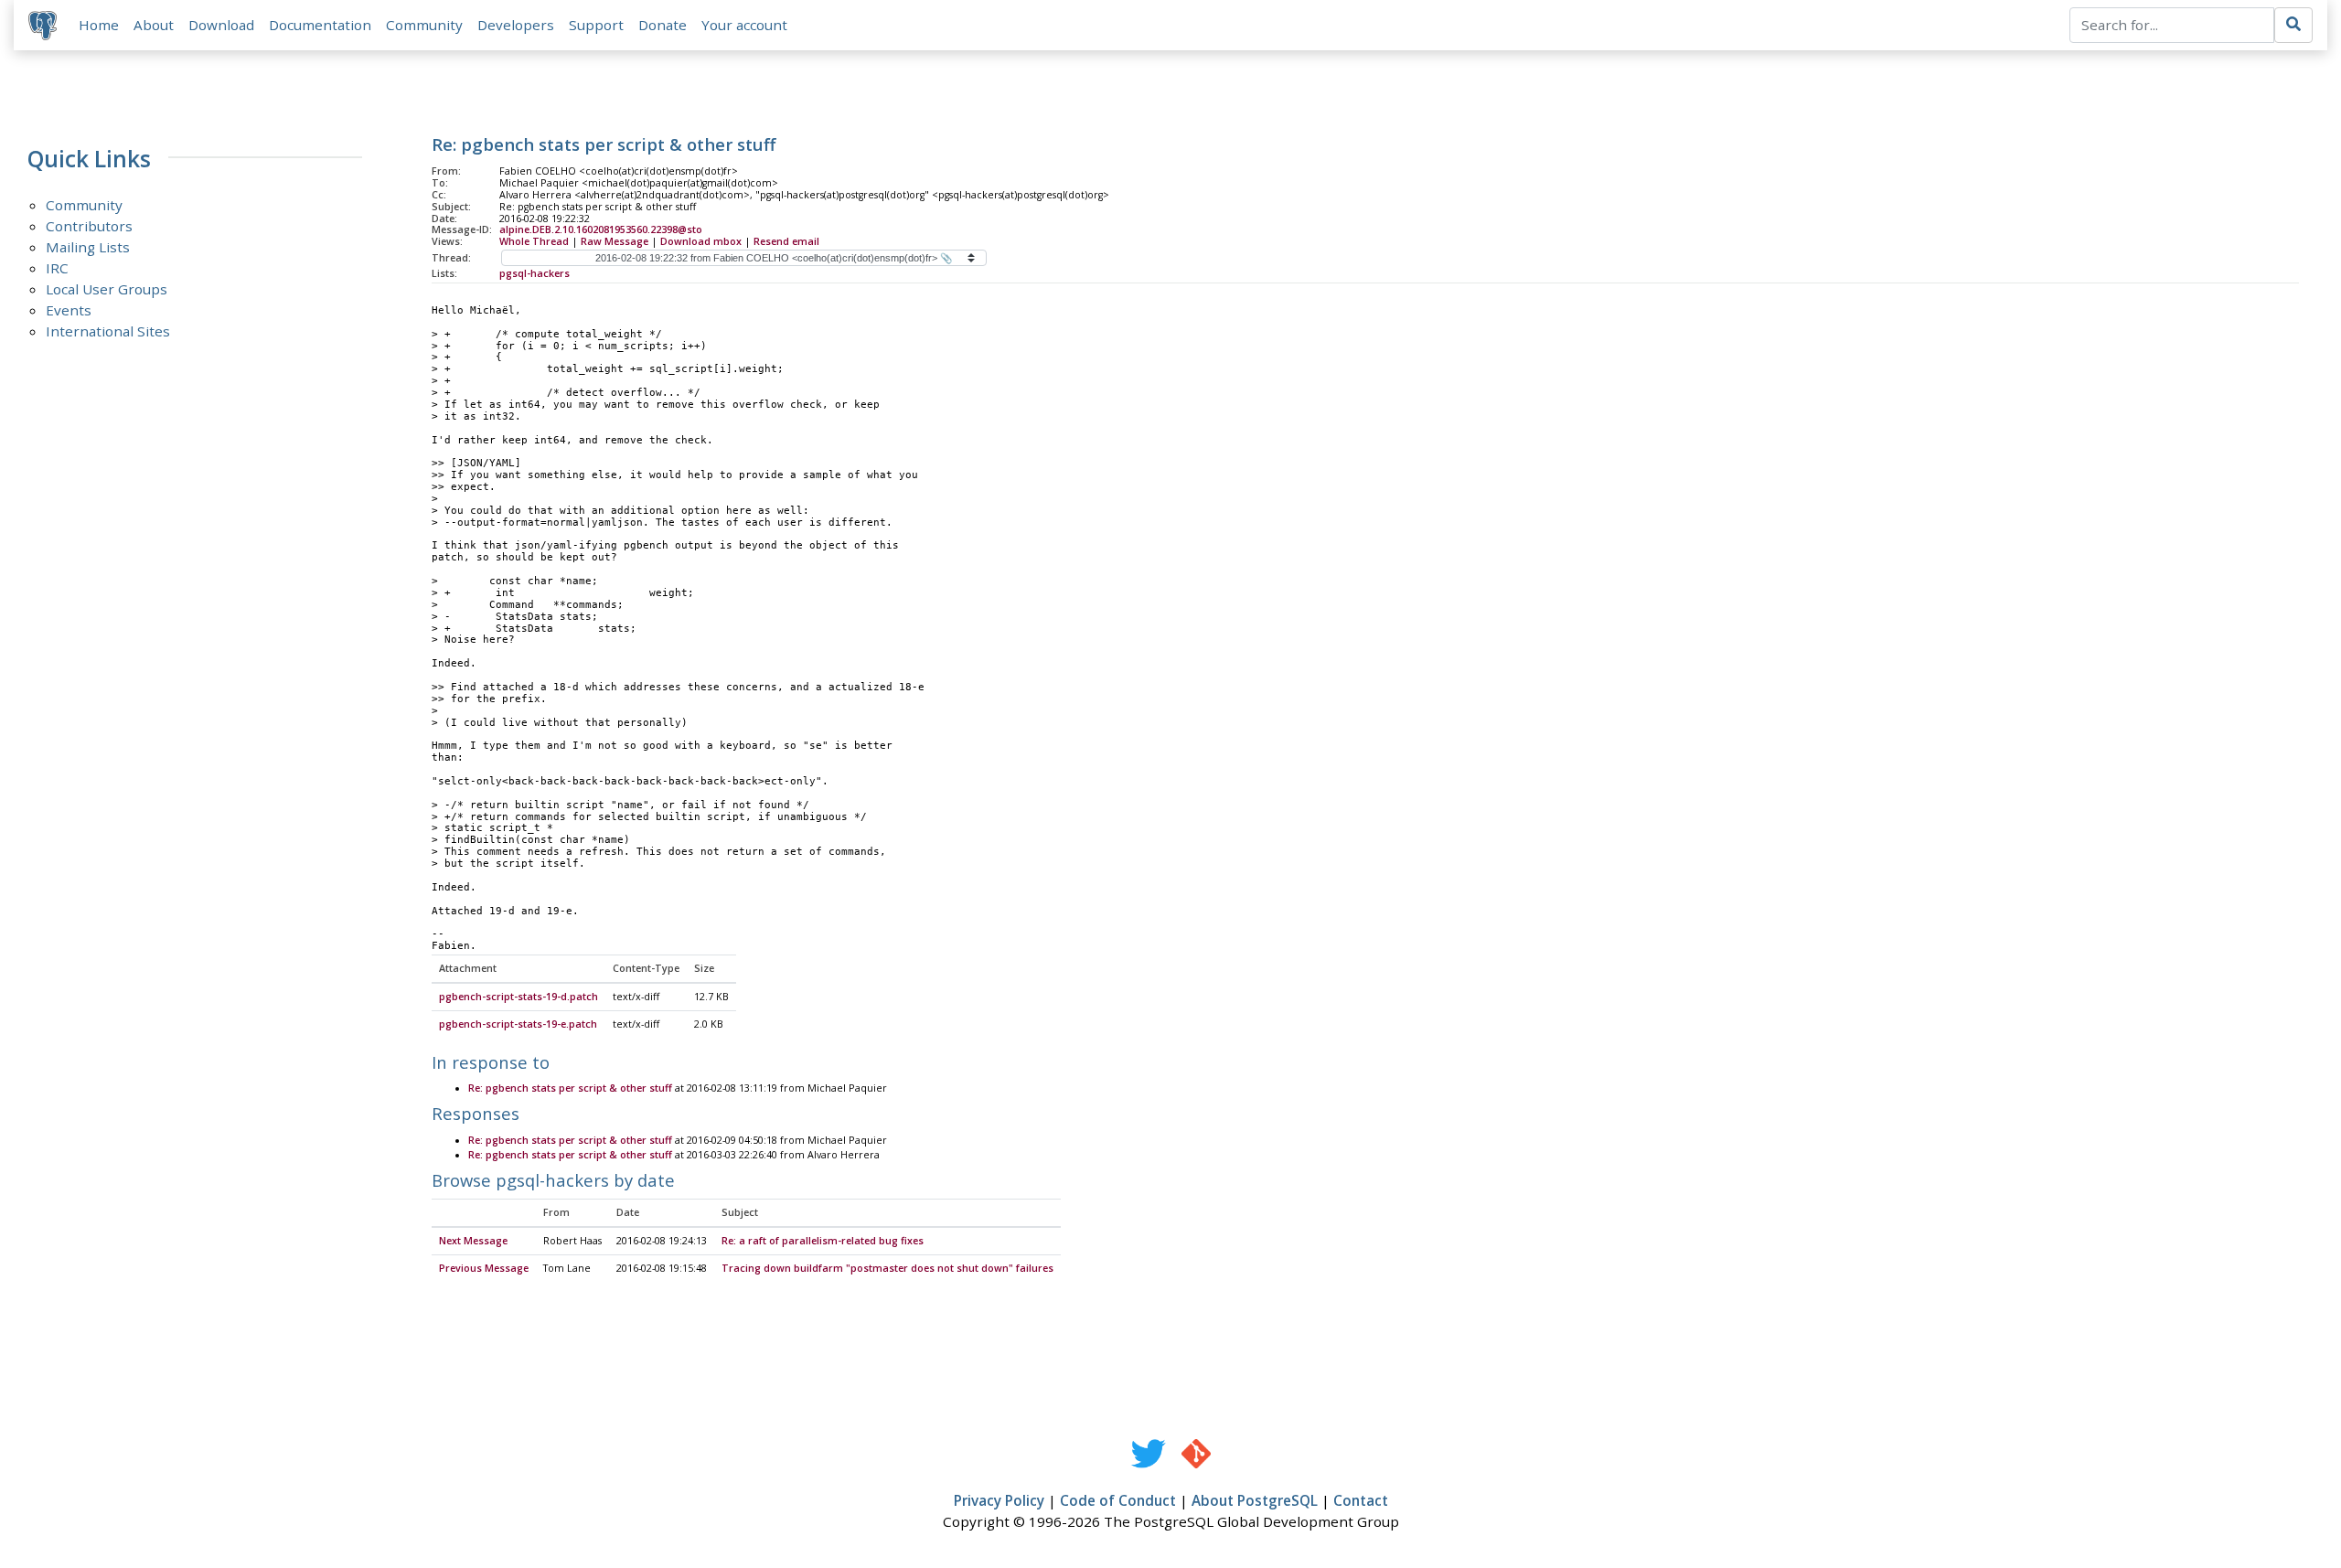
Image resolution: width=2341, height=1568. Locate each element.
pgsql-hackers (534, 273)
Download (221, 25)
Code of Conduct (1118, 1500)
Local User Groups (107, 289)
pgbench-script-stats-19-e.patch (518, 1024)
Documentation (320, 25)
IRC (57, 268)
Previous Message (484, 1268)
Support (596, 25)
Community (424, 25)
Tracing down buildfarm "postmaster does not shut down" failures (887, 1268)
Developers (516, 25)
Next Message (473, 1241)
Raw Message (615, 241)
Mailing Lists (88, 247)
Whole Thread (534, 241)
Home (99, 25)
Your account (744, 25)
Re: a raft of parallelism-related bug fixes (823, 1241)
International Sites (108, 331)
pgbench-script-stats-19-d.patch (518, 997)
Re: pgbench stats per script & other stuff (570, 1088)
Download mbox (701, 241)
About (154, 25)
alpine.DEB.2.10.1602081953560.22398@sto (601, 229)
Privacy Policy (999, 1500)
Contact (1361, 1500)
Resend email (786, 241)
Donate (663, 25)
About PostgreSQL (1255, 1500)
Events (69, 310)
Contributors (89, 226)
